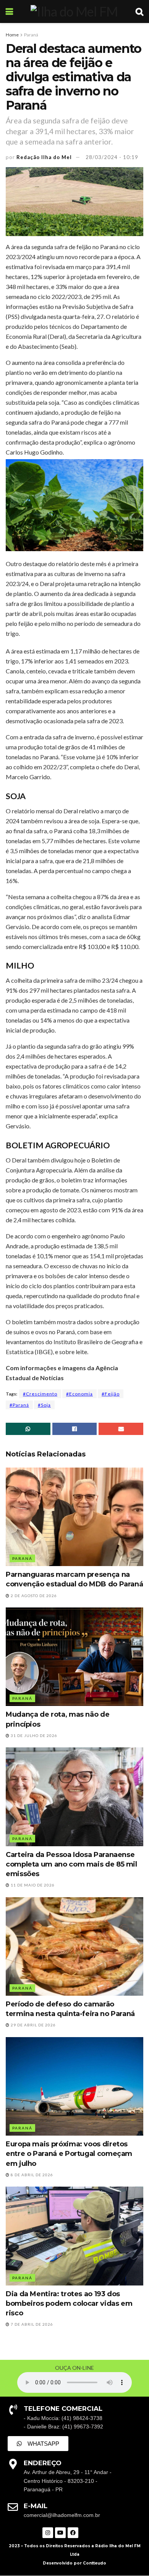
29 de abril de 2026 (33, 2025)
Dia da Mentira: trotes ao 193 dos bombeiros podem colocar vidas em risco (69, 2303)
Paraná (31, 35)
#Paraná (19, 1405)
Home (12, 35)
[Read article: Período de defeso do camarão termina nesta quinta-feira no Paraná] (74, 1946)
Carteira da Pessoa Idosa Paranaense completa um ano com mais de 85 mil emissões (71, 1864)
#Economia (79, 1394)
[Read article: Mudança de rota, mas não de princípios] (74, 1657)
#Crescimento (40, 1394)
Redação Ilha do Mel (44, 157)
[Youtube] (60, 2533)
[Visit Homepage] (74, 11)
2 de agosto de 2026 (33, 1596)
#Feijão (111, 1394)
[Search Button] (139, 11)
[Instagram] (48, 2533)
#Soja (44, 1405)
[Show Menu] (9, 11)
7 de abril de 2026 (31, 2324)
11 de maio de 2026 (32, 1885)
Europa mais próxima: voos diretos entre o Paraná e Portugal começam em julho (69, 2154)
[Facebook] (73, 2533)
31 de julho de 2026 (33, 1735)
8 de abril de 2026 (31, 2175)
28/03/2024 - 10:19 (112, 157)
